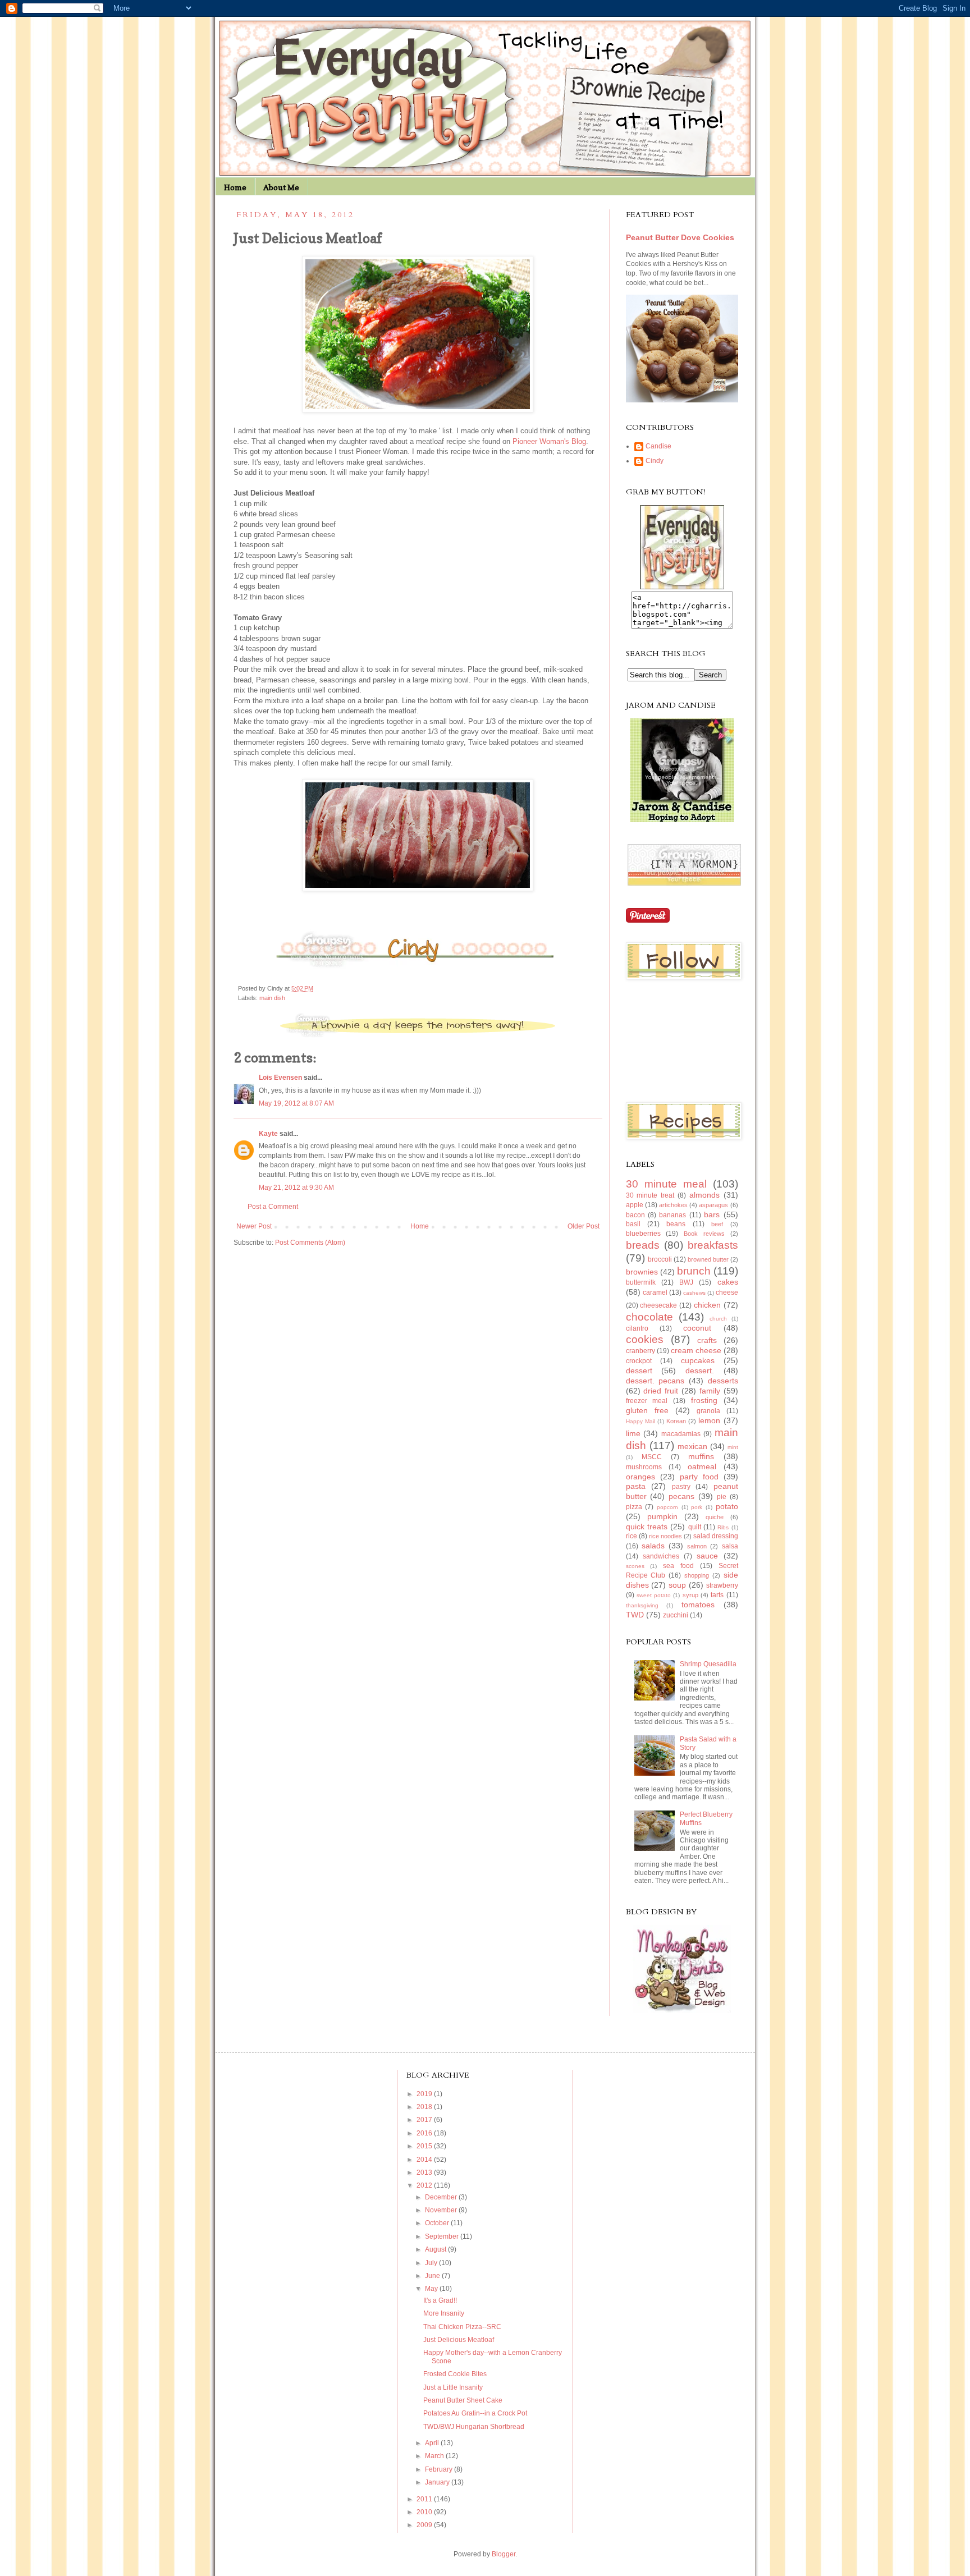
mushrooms (644, 1467)
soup (677, 1585)
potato (727, 1506)
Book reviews (704, 1234)
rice (632, 1536)
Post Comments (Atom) (310, 1243)
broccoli (660, 1259)
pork (697, 1507)
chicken (707, 1305)
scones (635, 1566)
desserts (723, 1381)
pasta (636, 1486)
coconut (697, 1328)
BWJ (686, 1282)
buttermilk (641, 1282)
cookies (645, 1339)
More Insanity (444, 2313)
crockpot (639, 1361)
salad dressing (716, 1536)
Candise (658, 446)
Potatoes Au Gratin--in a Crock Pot (475, 2413)
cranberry (640, 1351)
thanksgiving (642, 1605)
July (432, 2263)
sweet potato (654, 1595)
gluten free (647, 1410)
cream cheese (696, 1350)
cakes (728, 1282)
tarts (717, 1595)
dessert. (700, 1370)
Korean (676, 1421)
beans (676, 1224)
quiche (715, 1517)
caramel (655, 1292)
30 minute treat (650, 1195)
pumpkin (662, 1516)
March (435, 2456)
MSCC (652, 1457)
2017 (425, 2120)
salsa (730, 1546)
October (438, 2223)
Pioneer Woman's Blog (549, 441)
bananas (672, 1215)
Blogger (504, 2554)
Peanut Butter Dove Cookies (680, 237)
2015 (425, 2146)
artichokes (673, 1205)
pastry (681, 1487)
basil (633, 1224)
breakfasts (713, 1245)
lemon (709, 1420)
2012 (425, 2185)
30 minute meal (666, 1184)
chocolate (649, 1317)
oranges (640, 1477)
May (432, 2289)
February (440, 2469)
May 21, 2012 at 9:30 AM (296, 1188)
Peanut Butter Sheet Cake (463, 2400)
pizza (634, 1507)
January (438, 2482)
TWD (635, 1615)
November (442, 2210)
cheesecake (658, 1305)
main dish (272, 998)
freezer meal (647, 1401)
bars (712, 1214)
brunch (694, 1271)
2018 (425, 2107)
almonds (704, 1195)
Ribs (723, 1527)
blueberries (643, 1234)
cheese (727, 1292)
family (710, 1391)
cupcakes (698, 1360)
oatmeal (702, 1466)
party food (699, 1477)
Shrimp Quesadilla (708, 1664)
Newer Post (254, 1226)
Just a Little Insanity (453, 2387)
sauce (707, 1556)
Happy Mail (640, 1421)
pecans (681, 1496)
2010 (425, 2512)
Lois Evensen (280, 1078)
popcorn (667, 1507)
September (443, 2236)
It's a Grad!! (440, 2300)
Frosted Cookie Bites (455, 2374)
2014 (425, 2160)
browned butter (708, 1259)
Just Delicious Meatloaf (459, 2340)
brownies (642, 1272)
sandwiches (661, 1556)
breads (643, 1245)
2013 (425, 2172)
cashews (694, 1293)
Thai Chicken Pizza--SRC (462, 2327)
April (433, 2443)
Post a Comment (273, 1207)
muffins (701, 1456)
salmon (697, 1546)
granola (708, 1411)
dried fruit (661, 1391)
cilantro (637, 1328)
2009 (425, 2525)
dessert (639, 1370)
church (718, 1319)
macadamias (681, 1434)
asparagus (713, 1205)
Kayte (268, 1134)
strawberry (722, 1585)
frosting (704, 1400)
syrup (690, 1595)
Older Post (584, 1226)
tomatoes (698, 1605)
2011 (425, 2499)
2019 (425, 2094)
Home (235, 187)
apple (635, 1205)
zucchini (676, 1615)
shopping (697, 1575)
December (442, 2197)
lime (633, 1433)
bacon (635, 1215)
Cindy (655, 461)
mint (733, 1447)
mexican (692, 1446)
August (436, 2249)
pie (722, 1497)
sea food (678, 1566)
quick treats (647, 1527)
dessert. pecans (655, 1381)
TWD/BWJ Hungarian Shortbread (474, 2427)
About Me (281, 187)
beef (717, 1224)
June (433, 2276)
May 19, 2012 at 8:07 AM (296, 1103)
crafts (707, 1340)
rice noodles (665, 1536)
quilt (695, 1527)
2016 (425, 2133)
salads (653, 1546)
